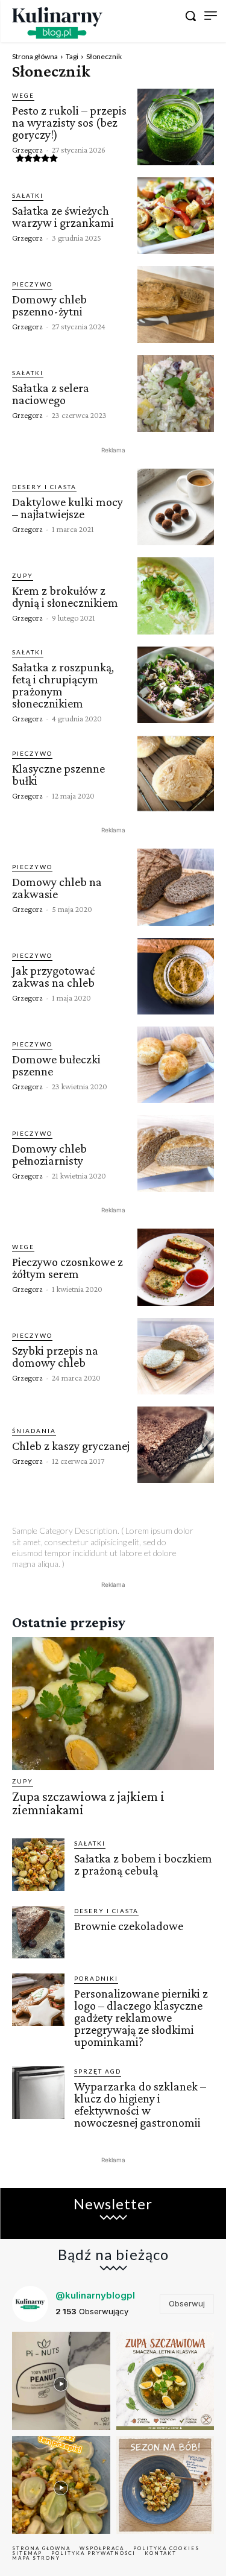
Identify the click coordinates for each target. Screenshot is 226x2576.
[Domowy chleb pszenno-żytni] (176, 304)
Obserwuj (187, 2303)
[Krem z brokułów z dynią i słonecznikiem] (176, 596)
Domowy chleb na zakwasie (57, 888)
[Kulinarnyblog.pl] (57, 23)
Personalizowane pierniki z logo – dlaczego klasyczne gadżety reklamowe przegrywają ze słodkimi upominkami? (141, 2017)
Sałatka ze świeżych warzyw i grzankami (63, 217)
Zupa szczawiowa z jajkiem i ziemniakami (88, 1803)
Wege (23, 95)
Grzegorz (27, 150)
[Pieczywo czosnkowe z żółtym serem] (176, 1267)
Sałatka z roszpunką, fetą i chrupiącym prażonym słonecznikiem (63, 685)
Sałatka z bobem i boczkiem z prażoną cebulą (143, 1864)
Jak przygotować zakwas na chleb (53, 976)
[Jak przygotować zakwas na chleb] (176, 976)
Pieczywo (32, 284)
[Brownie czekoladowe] (38, 1932)
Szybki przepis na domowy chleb (55, 1356)
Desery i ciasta (44, 487)
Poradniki (96, 1978)
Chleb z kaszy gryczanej (71, 1446)
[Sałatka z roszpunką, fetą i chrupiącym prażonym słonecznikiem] (176, 685)
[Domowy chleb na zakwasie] (176, 887)
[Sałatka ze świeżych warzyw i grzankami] (176, 216)
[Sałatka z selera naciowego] (176, 394)
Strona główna (35, 56)
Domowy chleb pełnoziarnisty (49, 1154)
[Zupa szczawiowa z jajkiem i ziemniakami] (113, 1704)
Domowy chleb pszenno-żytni (49, 305)
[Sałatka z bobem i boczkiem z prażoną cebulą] (38, 1865)
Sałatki (28, 195)
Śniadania (34, 1431)
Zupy (23, 575)
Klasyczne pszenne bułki (58, 774)
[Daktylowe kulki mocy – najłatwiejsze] (176, 507)
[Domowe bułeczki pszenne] (176, 1065)
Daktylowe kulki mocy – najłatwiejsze (67, 508)
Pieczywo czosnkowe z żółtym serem (67, 1268)
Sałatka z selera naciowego (51, 394)
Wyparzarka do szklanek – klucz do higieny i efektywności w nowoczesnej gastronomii (140, 2104)
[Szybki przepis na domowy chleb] (176, 1356)
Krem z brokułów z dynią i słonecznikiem (65, 597)
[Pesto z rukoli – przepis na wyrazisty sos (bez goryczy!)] (176, 127)
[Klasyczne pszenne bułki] (176, 774)
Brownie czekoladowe (129, 1926)
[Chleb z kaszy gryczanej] (176, 1445)
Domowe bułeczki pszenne (56, 1065)
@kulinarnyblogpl (95, 2295)
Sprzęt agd (98, 2071)
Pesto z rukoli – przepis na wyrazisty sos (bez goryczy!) (69, 122)
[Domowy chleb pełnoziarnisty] (176, 1154)
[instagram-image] (61, 2381)
